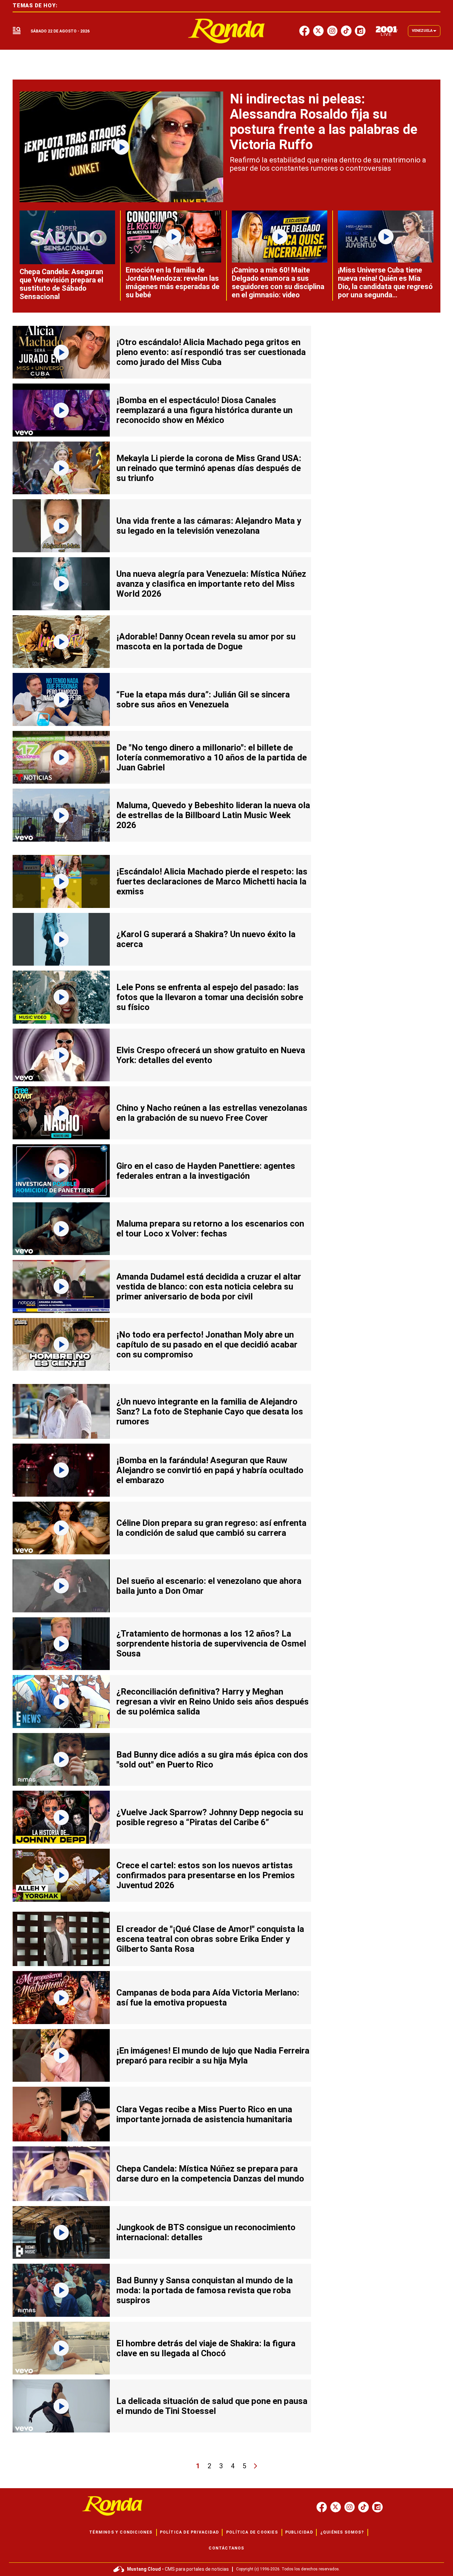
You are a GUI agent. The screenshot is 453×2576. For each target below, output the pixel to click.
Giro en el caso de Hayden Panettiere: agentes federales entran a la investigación (206, 1171)
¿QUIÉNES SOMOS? (342, 2532)
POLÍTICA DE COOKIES (252, 2532)
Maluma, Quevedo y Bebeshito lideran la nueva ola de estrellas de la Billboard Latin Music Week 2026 (213, 815)
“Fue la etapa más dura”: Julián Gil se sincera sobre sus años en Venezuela (203, 699)
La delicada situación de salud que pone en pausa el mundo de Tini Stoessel (212, 2406)
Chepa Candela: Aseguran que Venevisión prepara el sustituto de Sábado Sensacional (61, 284)
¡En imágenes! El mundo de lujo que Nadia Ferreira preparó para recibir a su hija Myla (213, 2056)
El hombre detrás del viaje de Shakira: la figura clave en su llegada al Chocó (206, 2348)
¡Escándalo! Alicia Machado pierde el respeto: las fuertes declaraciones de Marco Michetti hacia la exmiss (212, 881)
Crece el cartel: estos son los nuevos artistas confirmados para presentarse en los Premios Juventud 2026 (206, 1875)
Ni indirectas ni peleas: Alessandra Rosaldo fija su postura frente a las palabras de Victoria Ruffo (324, 122)
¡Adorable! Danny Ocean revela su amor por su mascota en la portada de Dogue (206, 641)
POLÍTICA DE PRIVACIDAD (189, 2532)
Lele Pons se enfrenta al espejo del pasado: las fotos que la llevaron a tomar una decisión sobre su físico (210, 997)
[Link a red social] (322, 2507)
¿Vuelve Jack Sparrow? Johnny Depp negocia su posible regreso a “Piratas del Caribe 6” (210, 1817)
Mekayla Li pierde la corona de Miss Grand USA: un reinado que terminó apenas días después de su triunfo (209, 468)
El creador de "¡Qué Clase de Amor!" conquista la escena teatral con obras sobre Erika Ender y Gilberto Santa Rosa (210, 1939)
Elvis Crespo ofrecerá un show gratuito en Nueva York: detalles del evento (211, 1055)
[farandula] (227, 31)
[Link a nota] (121, 147)
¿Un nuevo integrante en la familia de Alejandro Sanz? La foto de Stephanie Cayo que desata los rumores (210, 1411)
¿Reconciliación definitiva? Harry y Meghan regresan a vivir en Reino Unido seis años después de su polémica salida (213, 1702)
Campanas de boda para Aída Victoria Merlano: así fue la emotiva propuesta (208, 1998)
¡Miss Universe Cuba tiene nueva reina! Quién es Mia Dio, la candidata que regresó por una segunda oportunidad (385, 287)
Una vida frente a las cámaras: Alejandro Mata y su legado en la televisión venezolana (209, 526)
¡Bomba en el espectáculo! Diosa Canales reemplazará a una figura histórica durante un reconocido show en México (204, 410)
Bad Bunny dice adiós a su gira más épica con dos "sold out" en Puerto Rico (212, 1760)
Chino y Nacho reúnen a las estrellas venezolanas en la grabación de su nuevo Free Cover (212, 1113)
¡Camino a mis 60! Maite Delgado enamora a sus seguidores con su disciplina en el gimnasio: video (278, 282)
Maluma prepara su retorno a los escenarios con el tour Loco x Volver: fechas (210, 1228)
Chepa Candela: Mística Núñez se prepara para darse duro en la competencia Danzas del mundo (210, 2174)
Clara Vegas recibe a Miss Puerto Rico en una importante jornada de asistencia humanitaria (204, 2114)
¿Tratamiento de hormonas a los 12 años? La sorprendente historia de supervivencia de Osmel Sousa (211, 1644)
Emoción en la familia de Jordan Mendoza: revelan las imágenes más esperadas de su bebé (173, 282)
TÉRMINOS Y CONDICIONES (121, 2532)
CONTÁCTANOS (226, 2548)
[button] (17, 31)
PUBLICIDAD (299, 2532)
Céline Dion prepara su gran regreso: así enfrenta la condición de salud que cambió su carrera (211, 1528)
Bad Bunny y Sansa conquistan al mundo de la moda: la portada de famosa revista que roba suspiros (205, 2290)
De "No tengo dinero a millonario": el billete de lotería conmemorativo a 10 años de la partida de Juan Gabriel (212, 757)
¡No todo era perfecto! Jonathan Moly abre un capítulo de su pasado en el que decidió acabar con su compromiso (207, 1345)
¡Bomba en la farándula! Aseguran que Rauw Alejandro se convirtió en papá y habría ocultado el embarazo (210, 1470)
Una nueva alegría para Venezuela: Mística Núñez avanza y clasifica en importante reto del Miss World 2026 (211, 584)
